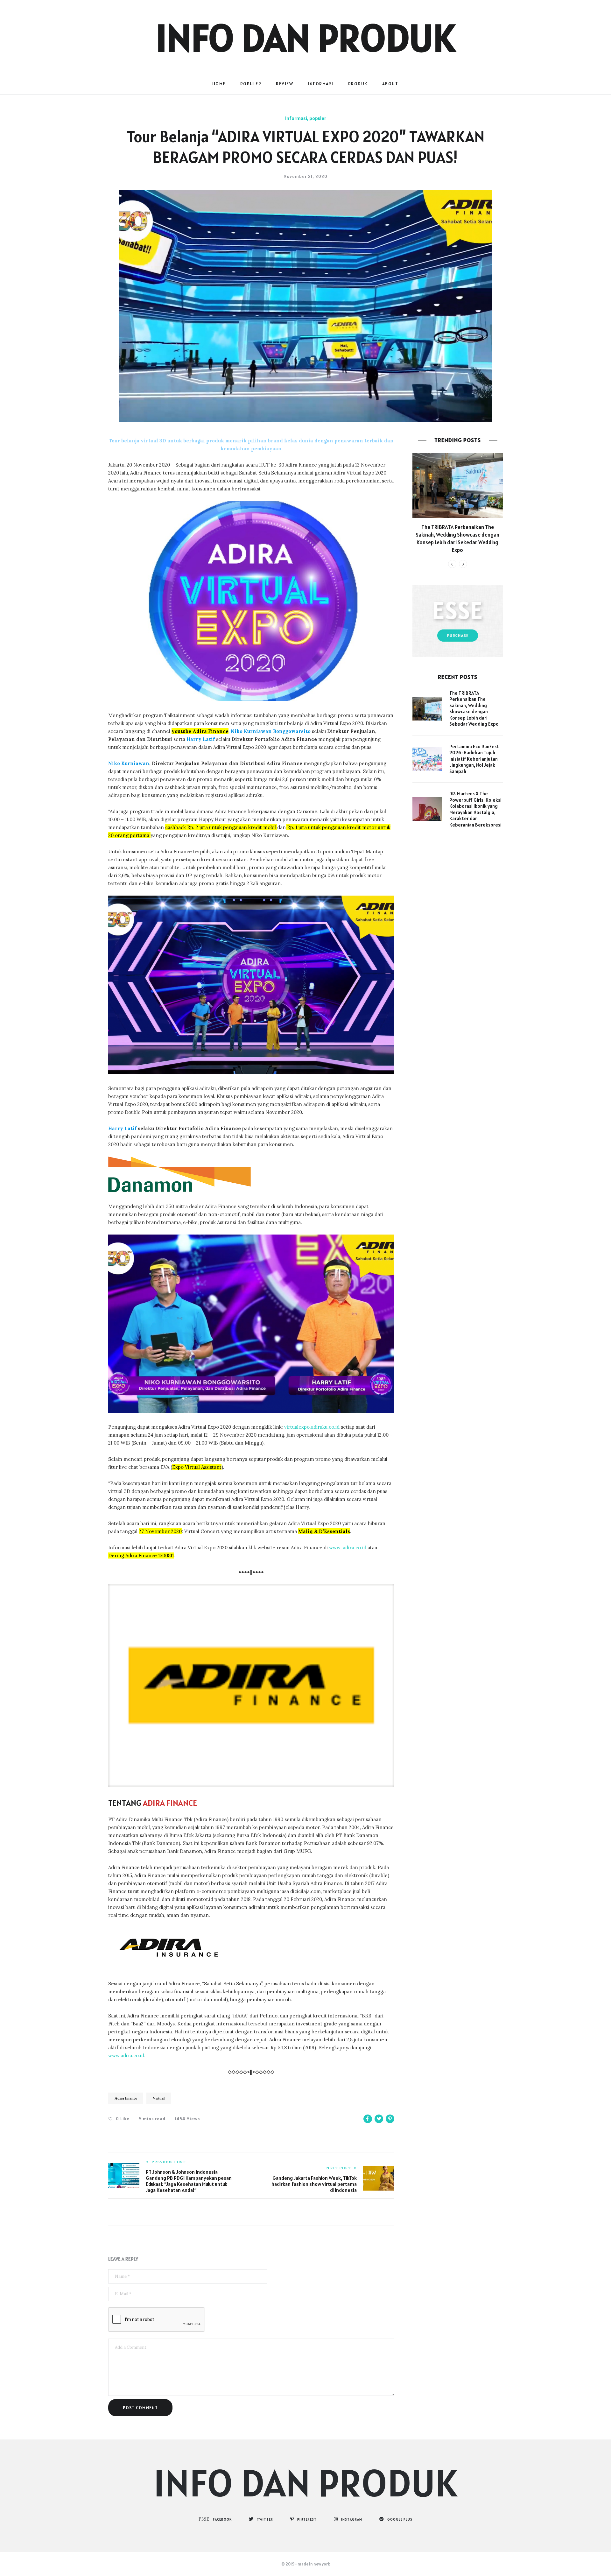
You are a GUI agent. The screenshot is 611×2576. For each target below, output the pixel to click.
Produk (358, 84)
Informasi (321, 84)
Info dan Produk (305, 38)
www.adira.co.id (126, 2055)
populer (251, 84)
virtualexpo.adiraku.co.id (312, 1427)
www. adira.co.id (348, 1548)
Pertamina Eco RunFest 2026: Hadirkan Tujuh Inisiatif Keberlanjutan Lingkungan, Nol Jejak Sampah (474, 759)
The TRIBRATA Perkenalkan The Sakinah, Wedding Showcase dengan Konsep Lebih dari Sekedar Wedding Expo (457, 538)
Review (284, 84)
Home (219, 84)
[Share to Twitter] (379, 2119)
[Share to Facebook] (368, 2119)
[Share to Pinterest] (390, 2119)
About (390, 84)
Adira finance (126, 2098)
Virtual (159, 2098)
